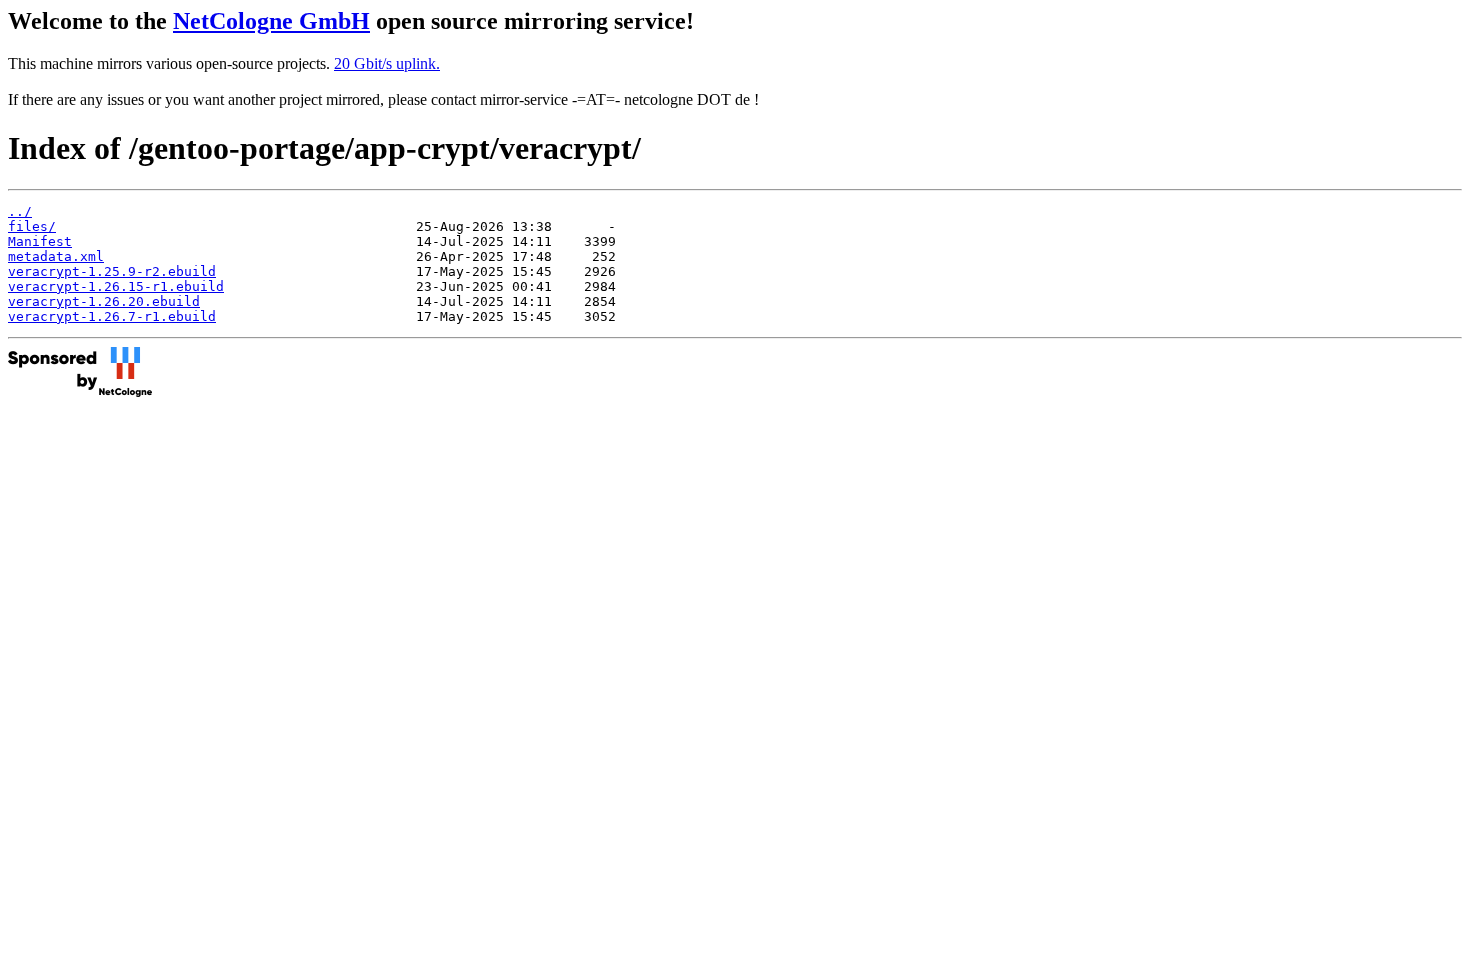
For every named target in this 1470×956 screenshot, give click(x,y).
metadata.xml (56, 256)
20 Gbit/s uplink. (387, 63)
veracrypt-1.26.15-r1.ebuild (116, 286)
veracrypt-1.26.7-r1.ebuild (112, 316)
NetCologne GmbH (271, 21)
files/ (32, 226)
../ (20, 211)
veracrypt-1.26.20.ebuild (104, 301)
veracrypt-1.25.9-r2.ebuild (112, 271)
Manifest (40, 241)
